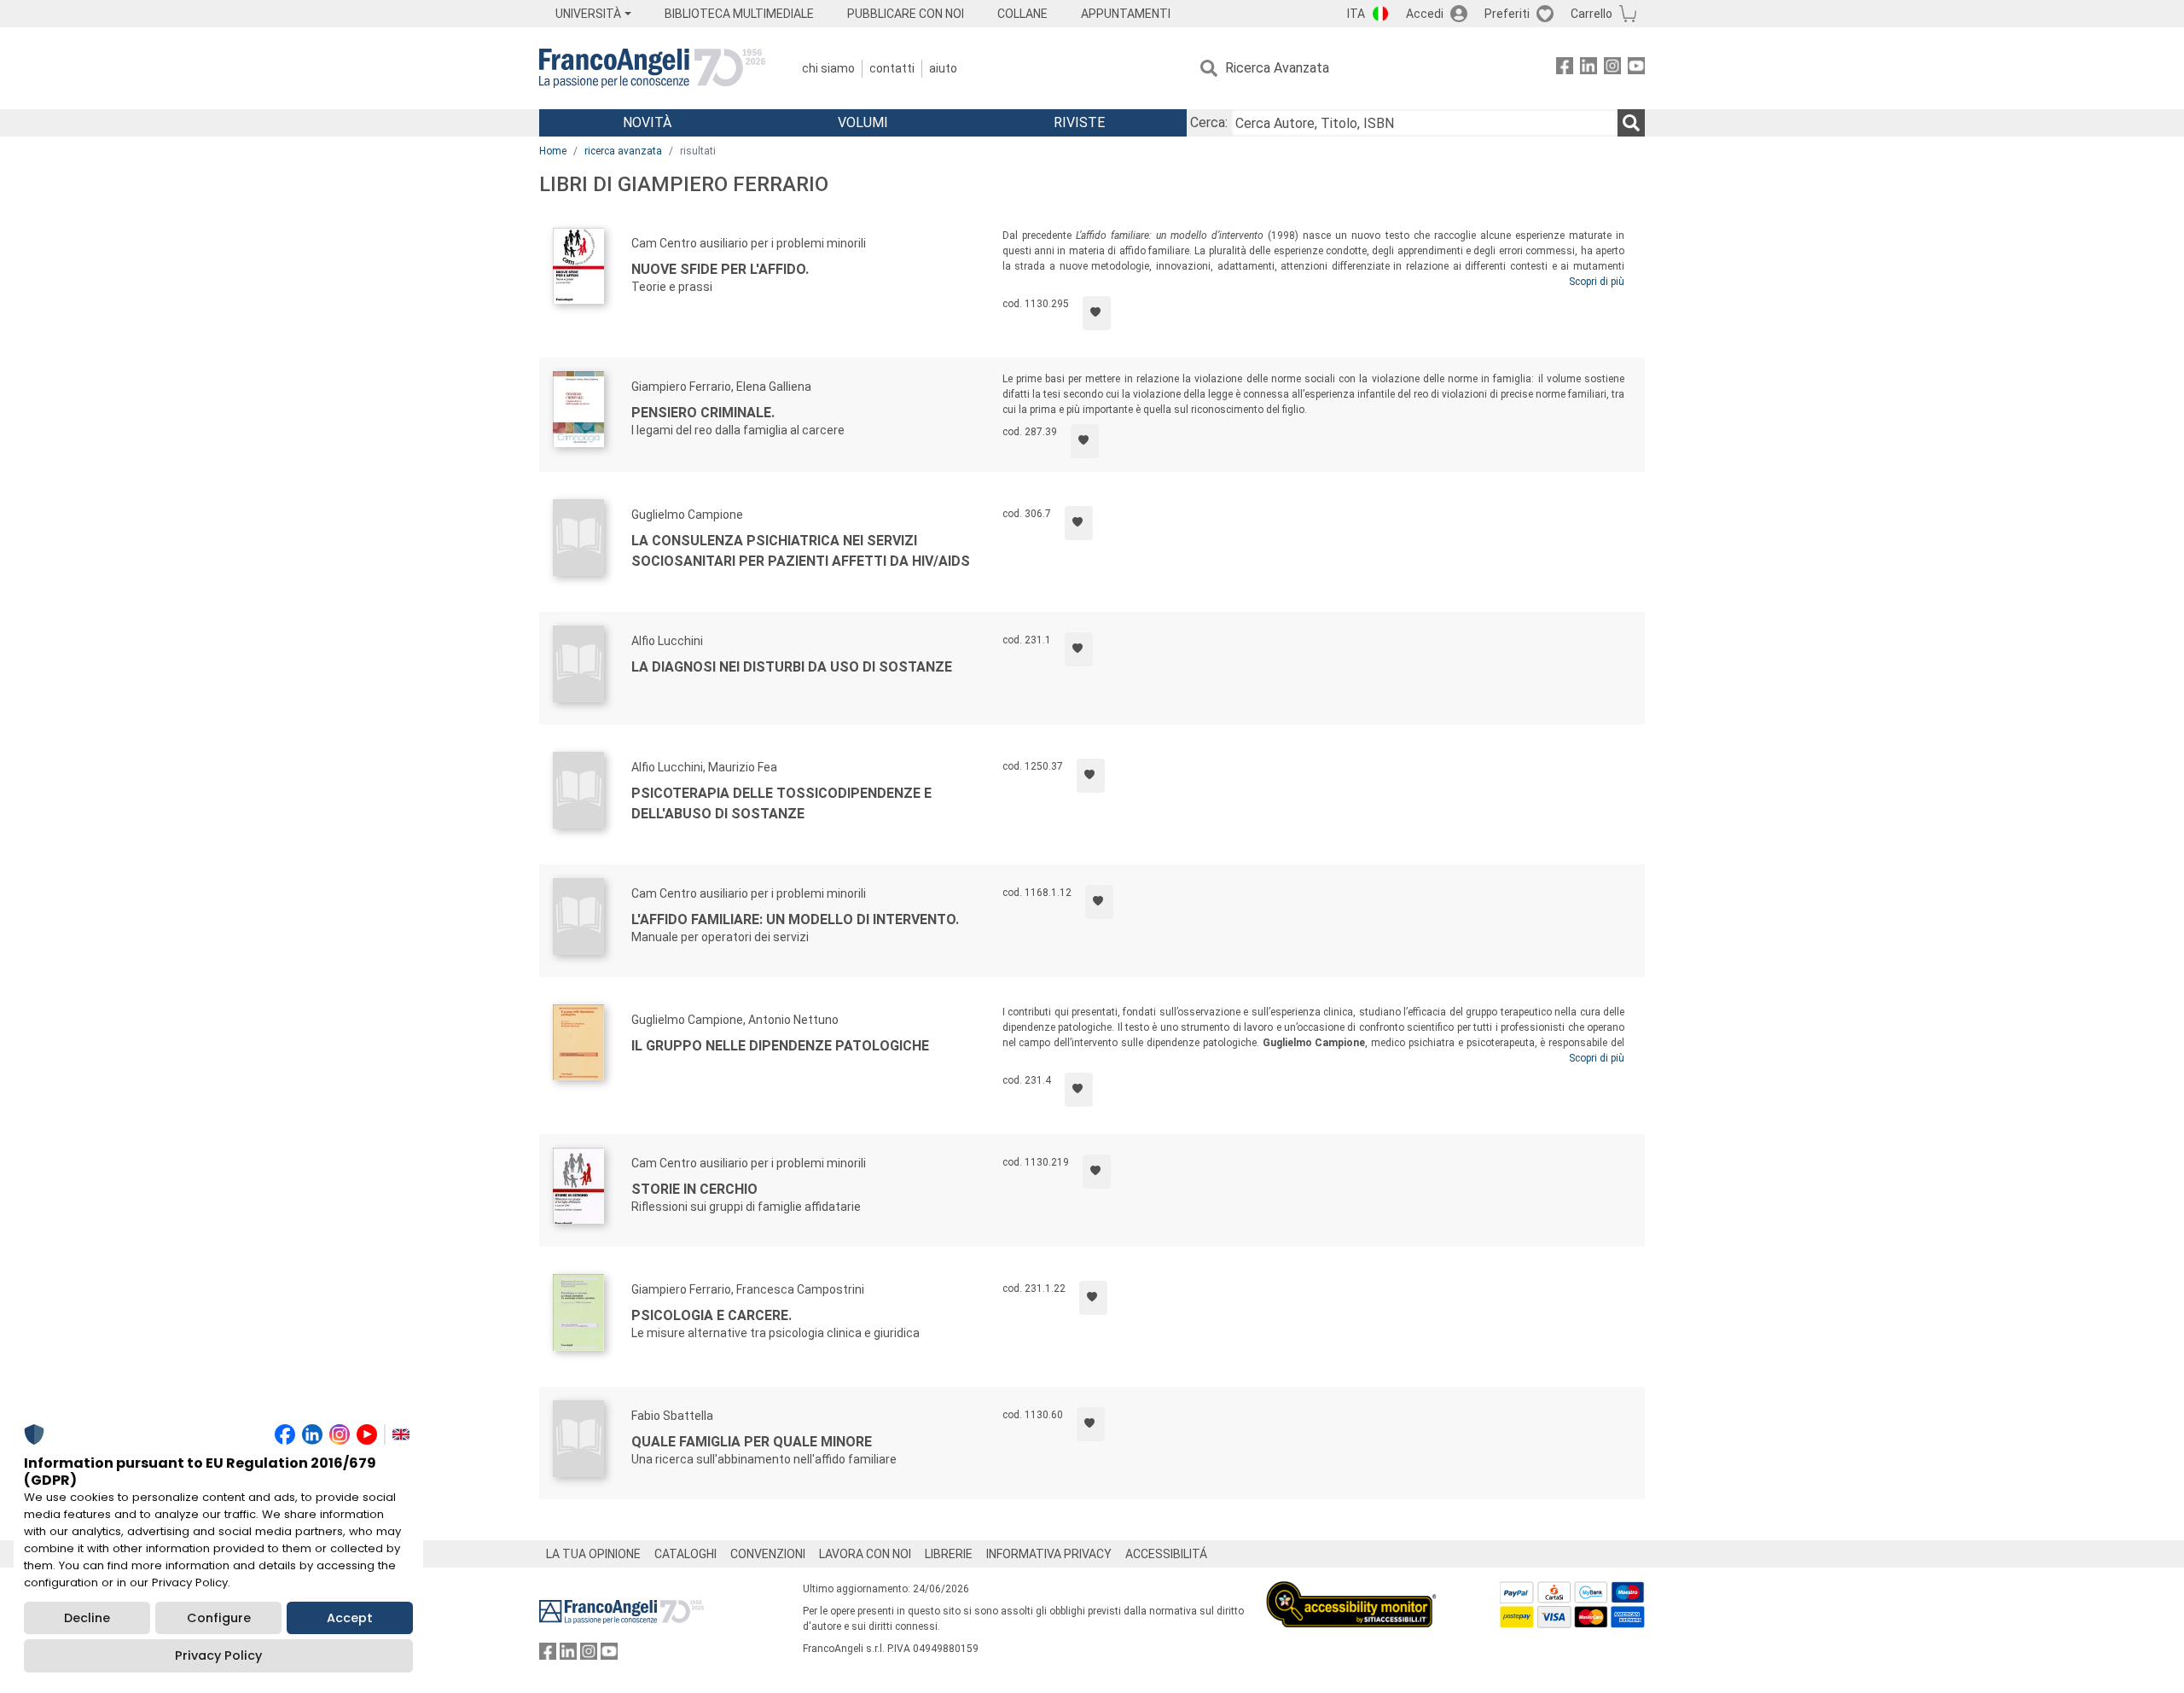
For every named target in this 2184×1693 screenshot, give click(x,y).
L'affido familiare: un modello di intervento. (795, 919)
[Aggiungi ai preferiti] (1097, 313)
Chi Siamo (828, 68)
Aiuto (943, 68)
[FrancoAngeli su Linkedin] (1589, 69)
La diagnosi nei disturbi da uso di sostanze (792, 667)
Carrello (1592, 14)
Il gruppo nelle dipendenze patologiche (780, 1046)
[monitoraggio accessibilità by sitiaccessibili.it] (1351, 1591)
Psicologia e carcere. (712, 1315)
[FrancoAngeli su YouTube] (1636, 69)
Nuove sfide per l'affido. (720, 269)
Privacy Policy (218, 1655)
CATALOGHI (685, 1554)
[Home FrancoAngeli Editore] (652, 68)
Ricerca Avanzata (1277, 68)
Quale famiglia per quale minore (752, 1442)
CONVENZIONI (768, 1554)
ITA (1356, 14)
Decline (87, 1618)
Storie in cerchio (694, 1189)
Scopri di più (1597, 282)
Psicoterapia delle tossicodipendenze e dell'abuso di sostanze (781, 803)
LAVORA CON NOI (865, 1554)
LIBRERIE (949, 1554)
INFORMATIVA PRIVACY (1049, 1554)
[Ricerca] (1631, 123)
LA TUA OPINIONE (593, 1554)
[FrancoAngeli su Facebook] (1565, 69)
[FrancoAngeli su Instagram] (1612, 69)
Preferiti (1507, 14)
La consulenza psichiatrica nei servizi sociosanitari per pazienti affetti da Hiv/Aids (801, 551)
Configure (219, 1618)
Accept (350, 1618)
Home (553, 151)
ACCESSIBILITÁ (1166, 1554)
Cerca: (1209, 122)
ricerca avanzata (623, 151)
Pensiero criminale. (703, 413)
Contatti (892, 68)
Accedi (1425, 14)
